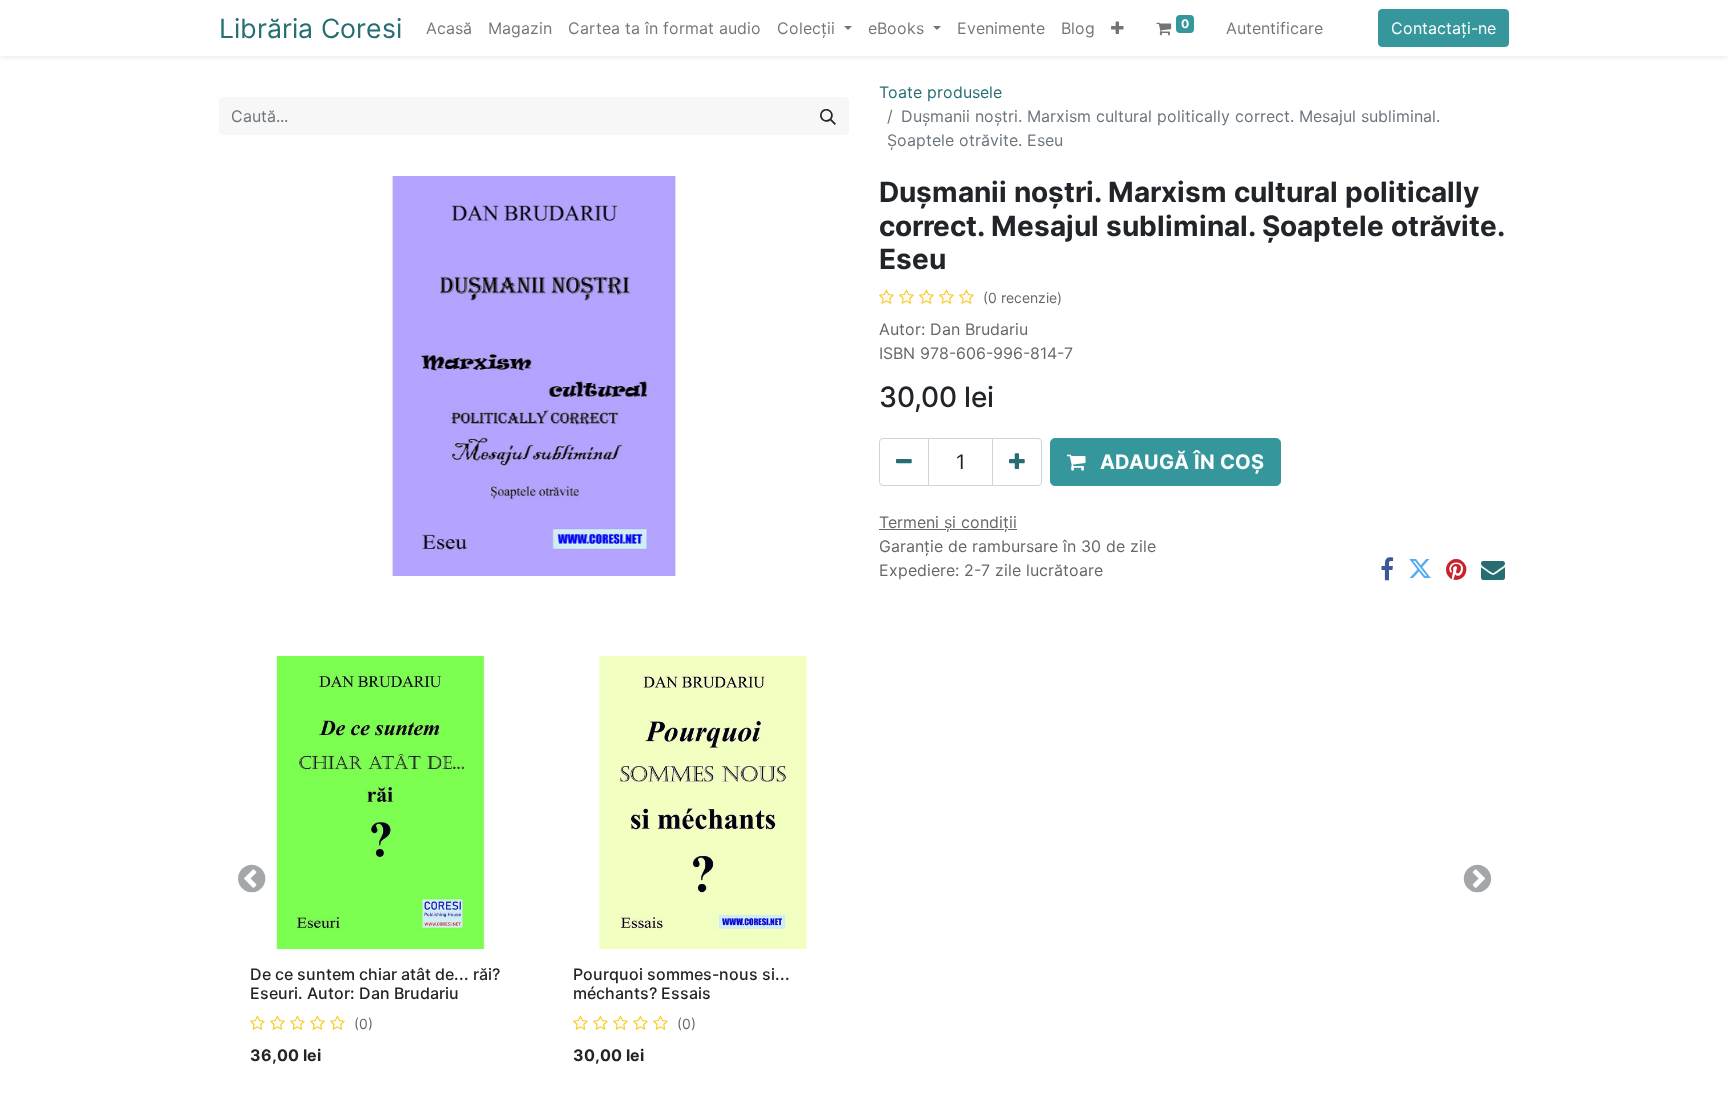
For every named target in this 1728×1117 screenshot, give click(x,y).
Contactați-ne (1443, 28)
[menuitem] (449, 28)
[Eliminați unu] (904, 462)
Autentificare (1274, 28)
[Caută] (828, 116)
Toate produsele (940, 92)
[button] (1117, 28)
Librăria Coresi (310, 28)
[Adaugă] (1017, 462)
